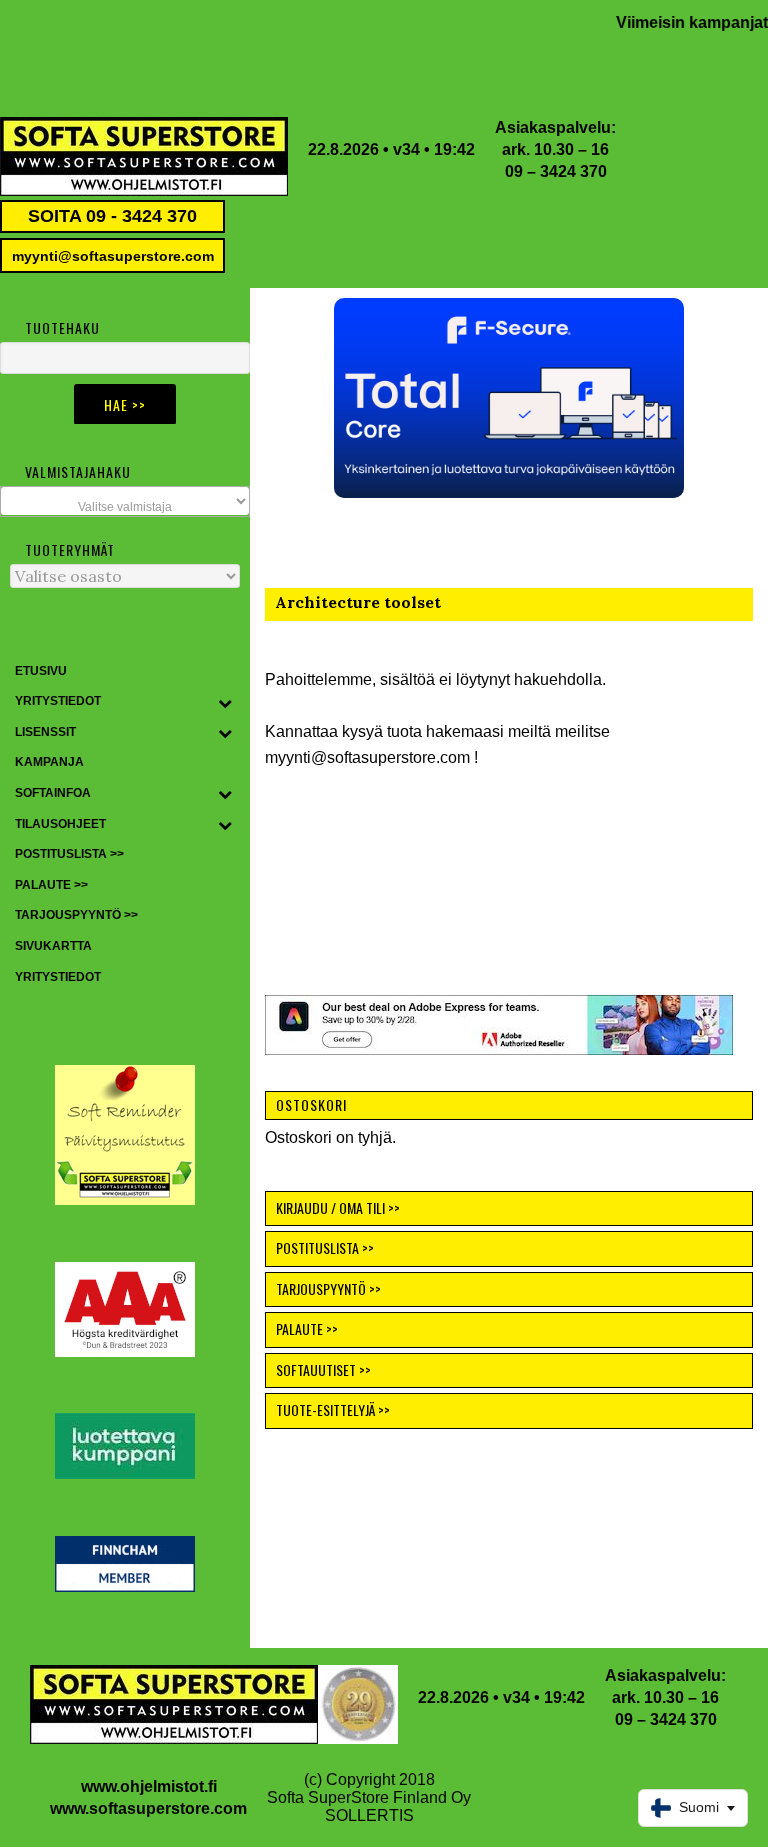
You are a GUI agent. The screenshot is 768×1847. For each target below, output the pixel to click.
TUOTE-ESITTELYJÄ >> (333, 1409)
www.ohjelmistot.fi (149, 1786)
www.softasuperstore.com (148, 1808)
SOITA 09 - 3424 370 (112, 216)
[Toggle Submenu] (225, 702)
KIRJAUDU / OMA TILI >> (338, 1207)
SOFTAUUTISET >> (323, 1369)
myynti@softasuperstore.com (113, 256)
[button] (509, 398)
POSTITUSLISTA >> (325, 1247)
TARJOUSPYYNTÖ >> (328, 1288)
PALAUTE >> (307, 1328)
